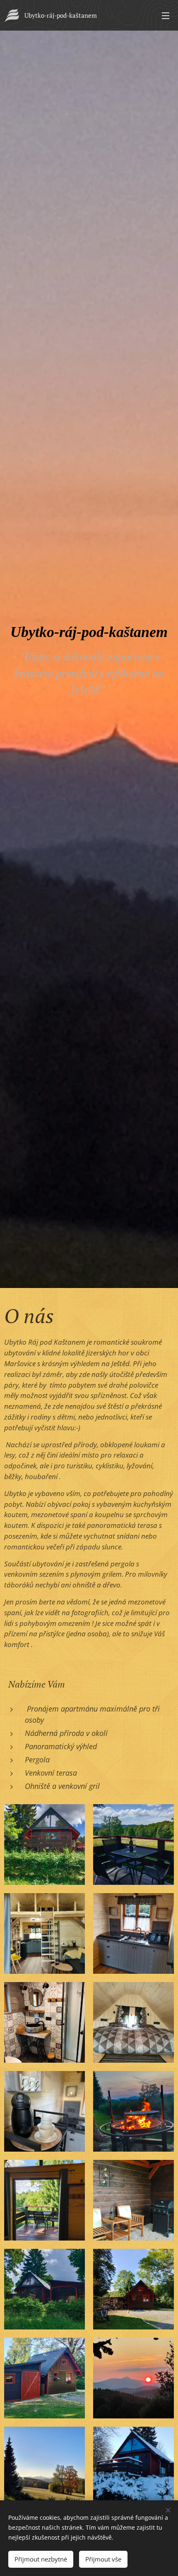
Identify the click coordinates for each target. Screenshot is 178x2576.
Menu (166, 15)
